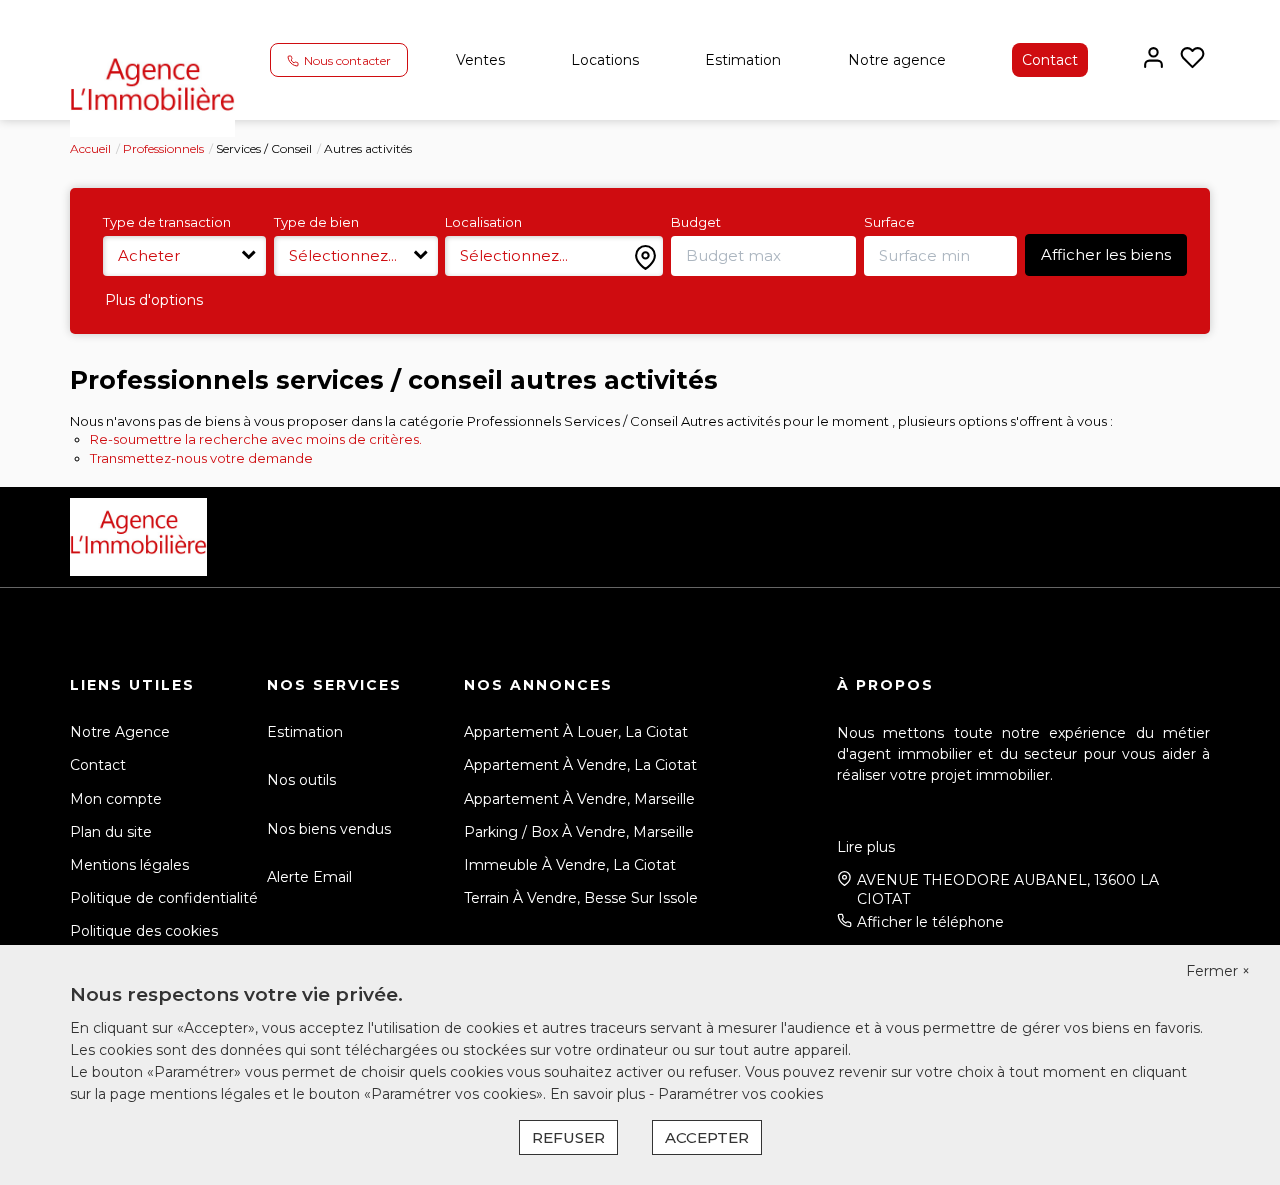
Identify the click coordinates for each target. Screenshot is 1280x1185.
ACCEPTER (707, 1137)
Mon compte (116, 799)
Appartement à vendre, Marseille (579, 799)
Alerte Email (309, 877)
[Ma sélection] (1192, 59)
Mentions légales (129, 865)
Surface (889, 222)
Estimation (743, 60)
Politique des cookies (144, 931)
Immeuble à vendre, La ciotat (570, 865)
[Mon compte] (1153, 59)
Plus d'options (154, 300)
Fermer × (1218, 971)
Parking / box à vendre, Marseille (579, 832)
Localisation (483, 222)
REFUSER (568, 1137)
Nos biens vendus (329, 829)
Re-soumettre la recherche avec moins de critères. (256, 439)
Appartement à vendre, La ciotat (580, 765)
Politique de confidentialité (164, 898)
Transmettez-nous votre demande (201, 458)
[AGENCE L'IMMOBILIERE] (152, 89)
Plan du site (111, 832)
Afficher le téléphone (930, 922)
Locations (605, 60)
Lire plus (866, 847)
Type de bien (316, 222)
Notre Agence (120, 732)
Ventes (480, 60)
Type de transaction (167, 222)
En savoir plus (599, 1094)
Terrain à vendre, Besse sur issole (581, 898)
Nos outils (301, 780)
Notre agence (897, 60)
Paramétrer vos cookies (740, 1094)
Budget (696, 222)
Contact (1050, 60)
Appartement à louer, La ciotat (576, 732)
